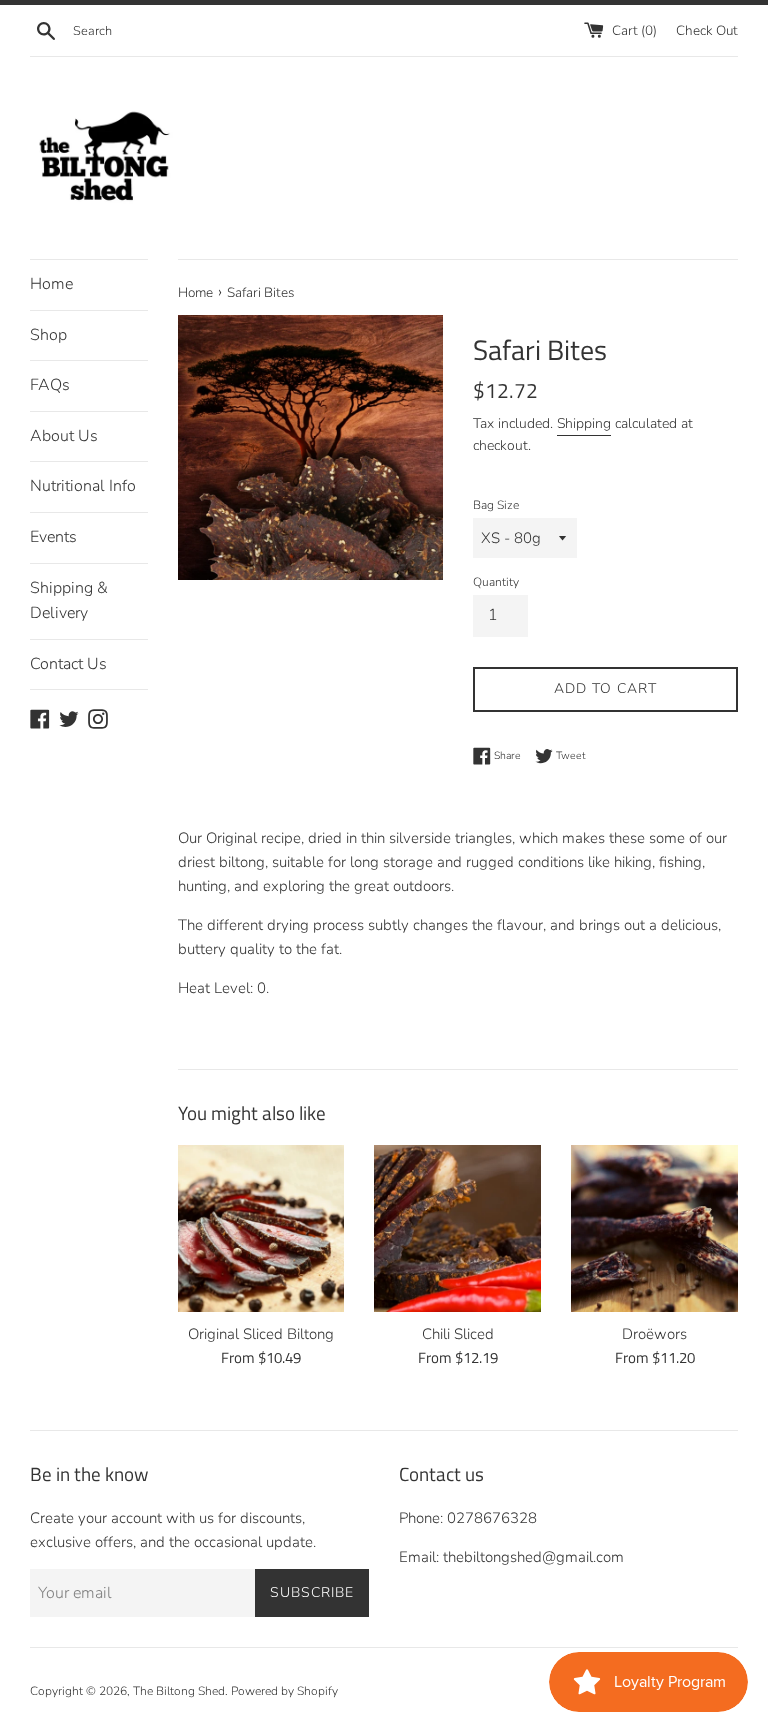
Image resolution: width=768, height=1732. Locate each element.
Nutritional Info (83, 486)
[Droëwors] (654, 1228)
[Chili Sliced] (457, 1228)
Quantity (496, 582)
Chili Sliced (458, 1334)
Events (53, 537)
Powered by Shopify (284, 1691)
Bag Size (496, 505)
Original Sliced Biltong (261, 1334)
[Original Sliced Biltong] (261, 1228)
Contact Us (68, 664)
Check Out (707, 30)
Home (51, 284)
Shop (48, 335)
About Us (64, 436)
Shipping (584, 423)
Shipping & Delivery (69, 601)
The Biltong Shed (179, 1691)
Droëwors (654, 1334)
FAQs (50, 385)
